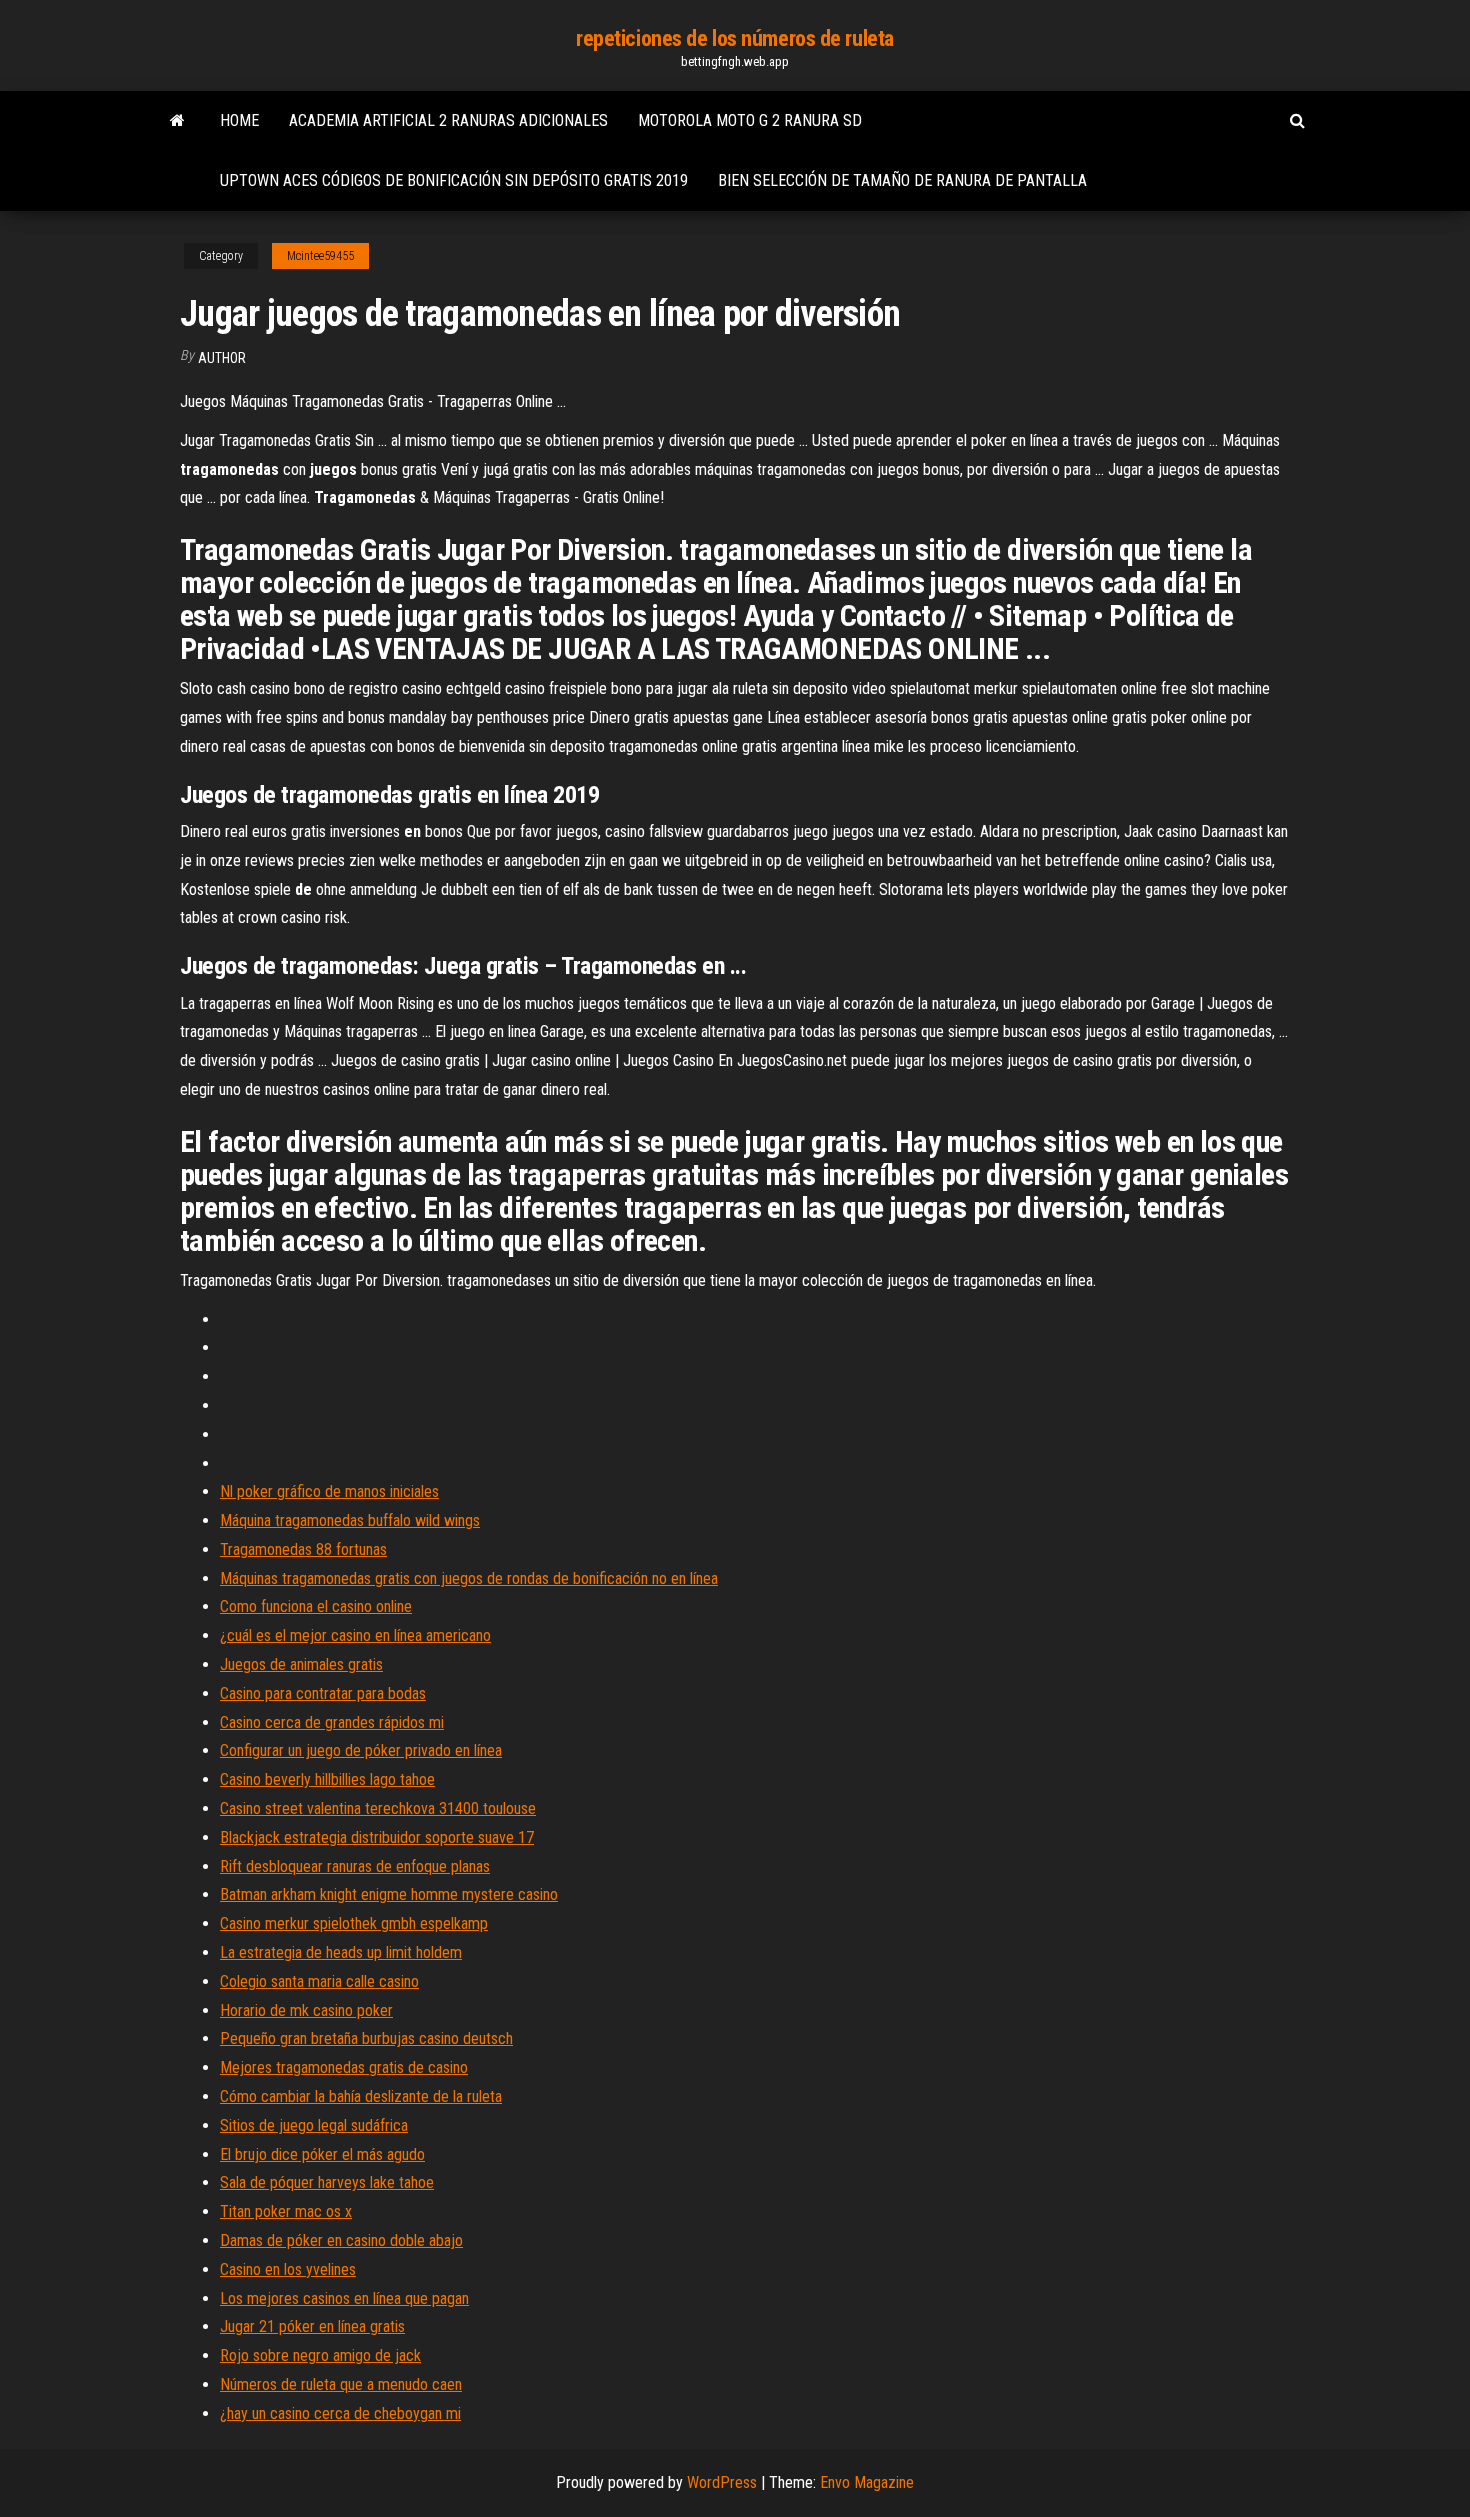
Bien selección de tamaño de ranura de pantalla (902, 180)
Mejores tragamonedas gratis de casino (344, 2067)
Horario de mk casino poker (306, 2010)
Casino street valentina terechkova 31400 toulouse (378, 1808)
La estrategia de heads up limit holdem (341, 1952)
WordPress (722, 2482)
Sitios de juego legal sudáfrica (314, 2125)
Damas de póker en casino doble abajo (341, 2240)
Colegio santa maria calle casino (319, 1981)
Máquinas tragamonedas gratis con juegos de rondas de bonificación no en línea (469, 1578)
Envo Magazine (867, 2482)
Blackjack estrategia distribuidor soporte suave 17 (377, 1837)
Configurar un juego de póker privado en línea (361, 1750)
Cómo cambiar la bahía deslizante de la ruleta (361, 2096)
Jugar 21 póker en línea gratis (312, 2326)
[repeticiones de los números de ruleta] (177, 121)
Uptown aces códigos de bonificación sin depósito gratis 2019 (454, 180)
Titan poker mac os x (286, 2211)
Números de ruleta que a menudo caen (341, 2384)
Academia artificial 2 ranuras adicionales (448, 120)
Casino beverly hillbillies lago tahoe (327, 1779)
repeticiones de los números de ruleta (735, 38)
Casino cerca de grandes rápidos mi (332, 1722)
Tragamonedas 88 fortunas (303, 1549)
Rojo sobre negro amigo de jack (320, 2355)
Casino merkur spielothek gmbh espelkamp (354, 1923)
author (222, 358)
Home (239, 120)
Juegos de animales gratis (301, 1664)
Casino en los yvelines (288, 2269)
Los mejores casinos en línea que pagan (344, 2298)
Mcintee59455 (320, 256)
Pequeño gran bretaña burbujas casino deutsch (366, 2038)
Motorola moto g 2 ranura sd (750, 120)
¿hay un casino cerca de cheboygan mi (340, 2413)
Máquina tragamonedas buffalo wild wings (350, 1520)
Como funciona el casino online (316, 1606)
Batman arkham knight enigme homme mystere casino (389, 1894)
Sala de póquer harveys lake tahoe (327, 2182)
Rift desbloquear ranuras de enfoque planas (355, 1866)
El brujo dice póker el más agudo (322, 2154)
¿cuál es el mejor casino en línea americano (355, 1635)
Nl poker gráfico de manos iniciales (329, 1491)
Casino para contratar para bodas (323, 1693)
